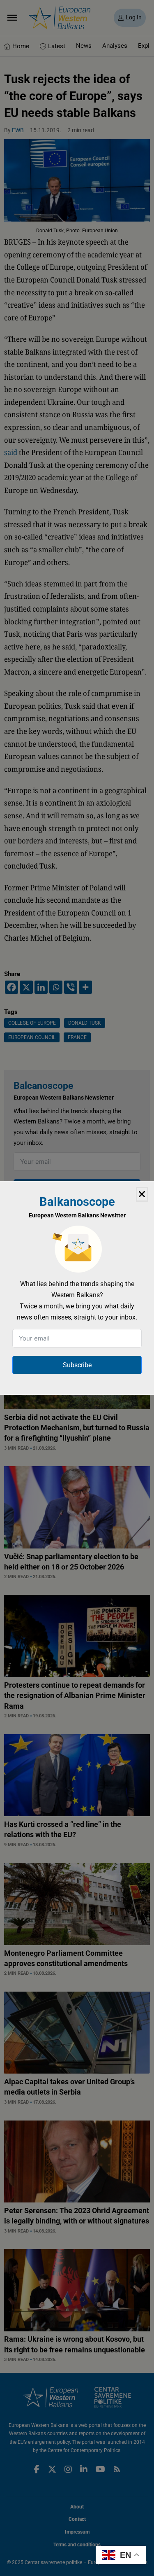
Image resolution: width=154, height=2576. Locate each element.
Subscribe (77, 1365)
